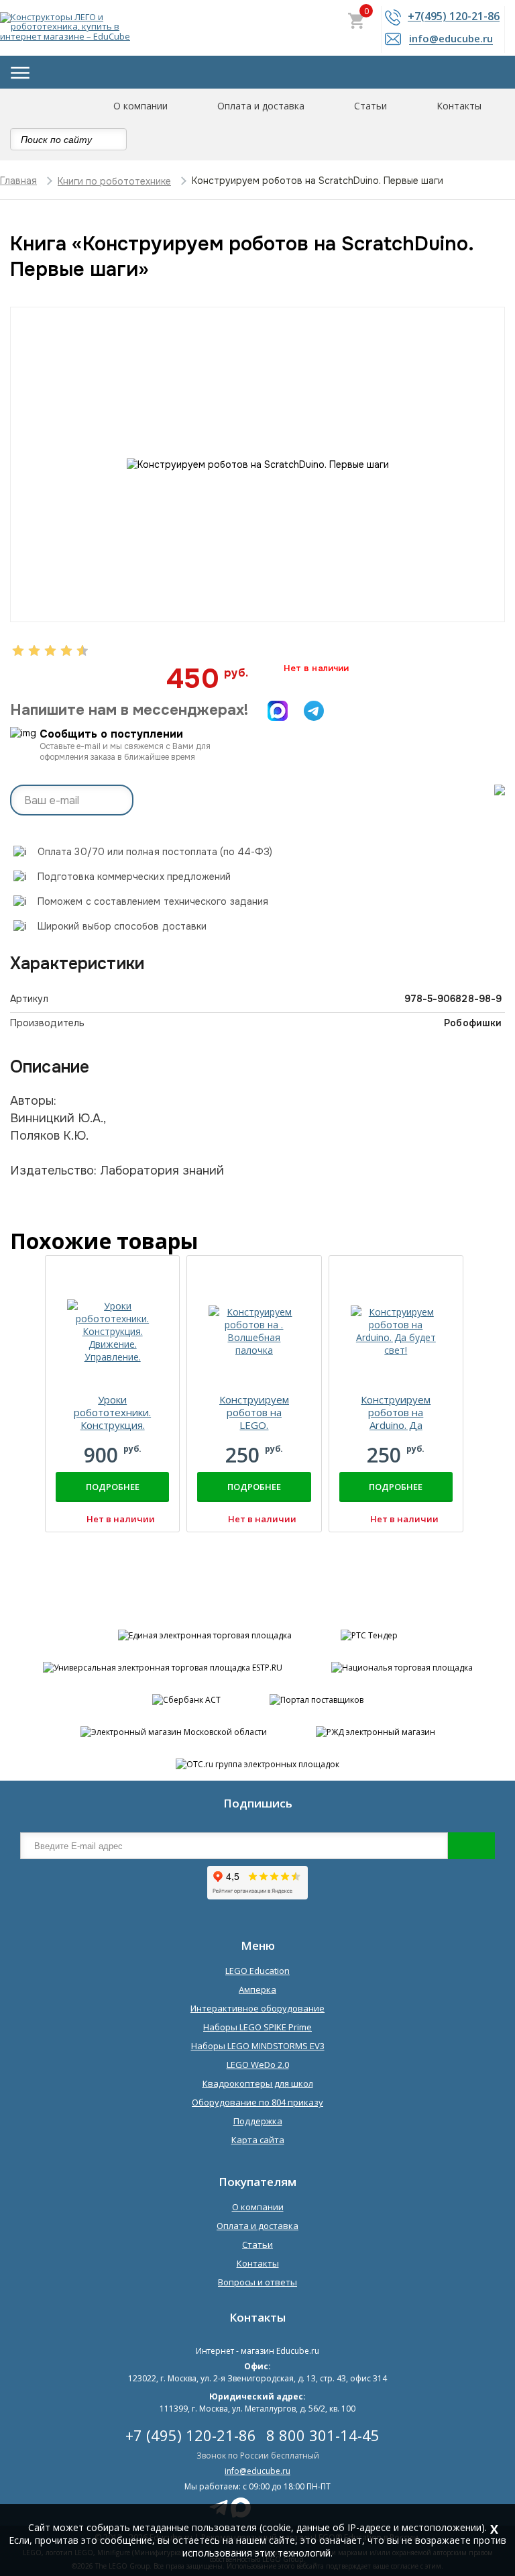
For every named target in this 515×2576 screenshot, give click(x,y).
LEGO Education (257, 1971)
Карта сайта (258, 2140)
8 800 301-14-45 (323, 2435)
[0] (356, 22)
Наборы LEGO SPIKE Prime (257, 2027)
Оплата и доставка (261, 106)
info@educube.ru (257, 2471)
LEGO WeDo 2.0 (258, 2065)
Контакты (459, 106)
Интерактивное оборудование (257, 2008)
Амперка (257, 1989)
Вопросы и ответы (257, 2282)
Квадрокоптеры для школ (258, 2083)
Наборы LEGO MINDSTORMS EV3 (258, 2046)
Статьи (370, 106)
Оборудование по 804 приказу (257, 2102)
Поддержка (258, 2121)
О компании (140, 106)
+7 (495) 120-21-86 (191, 2435)
